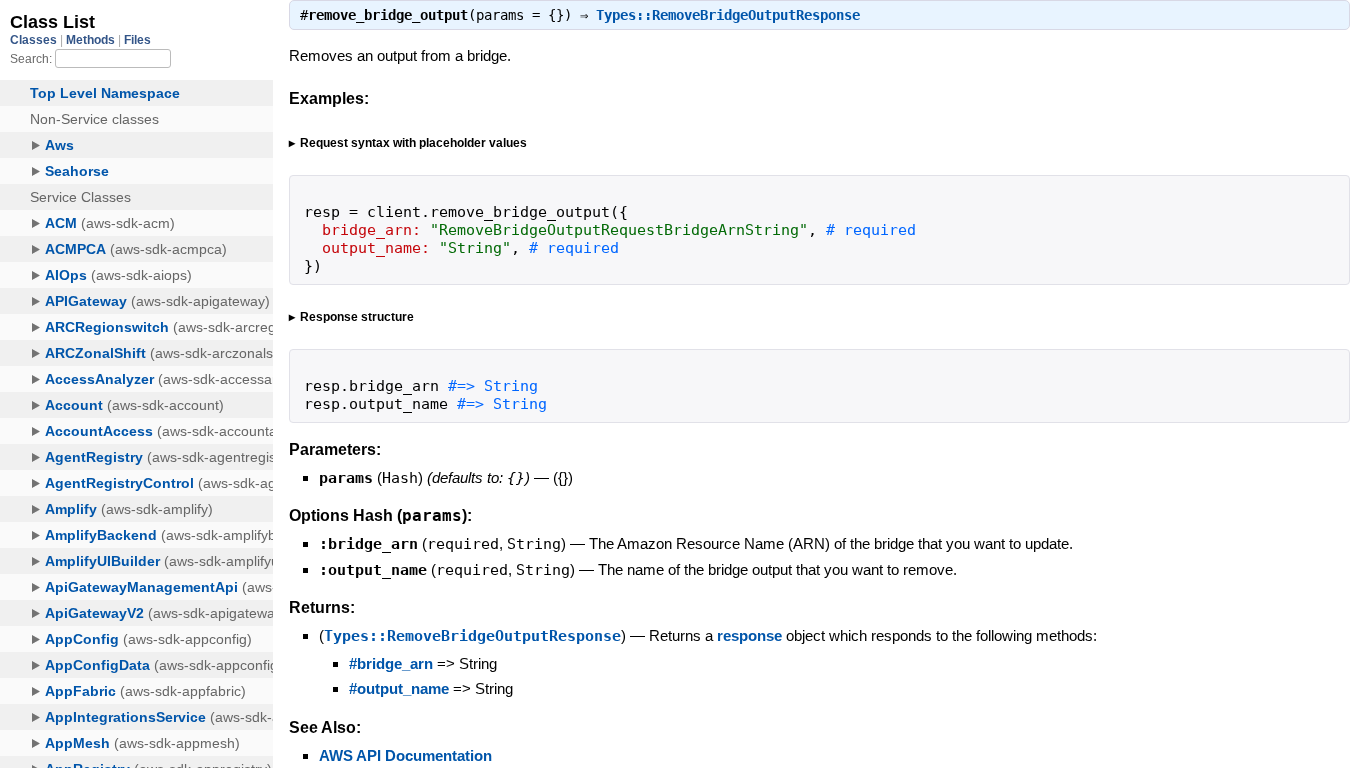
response (749, 635)
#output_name (399, 688)
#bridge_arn (391, 663)
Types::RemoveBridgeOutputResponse (728, 15)
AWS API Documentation (405, 755)
